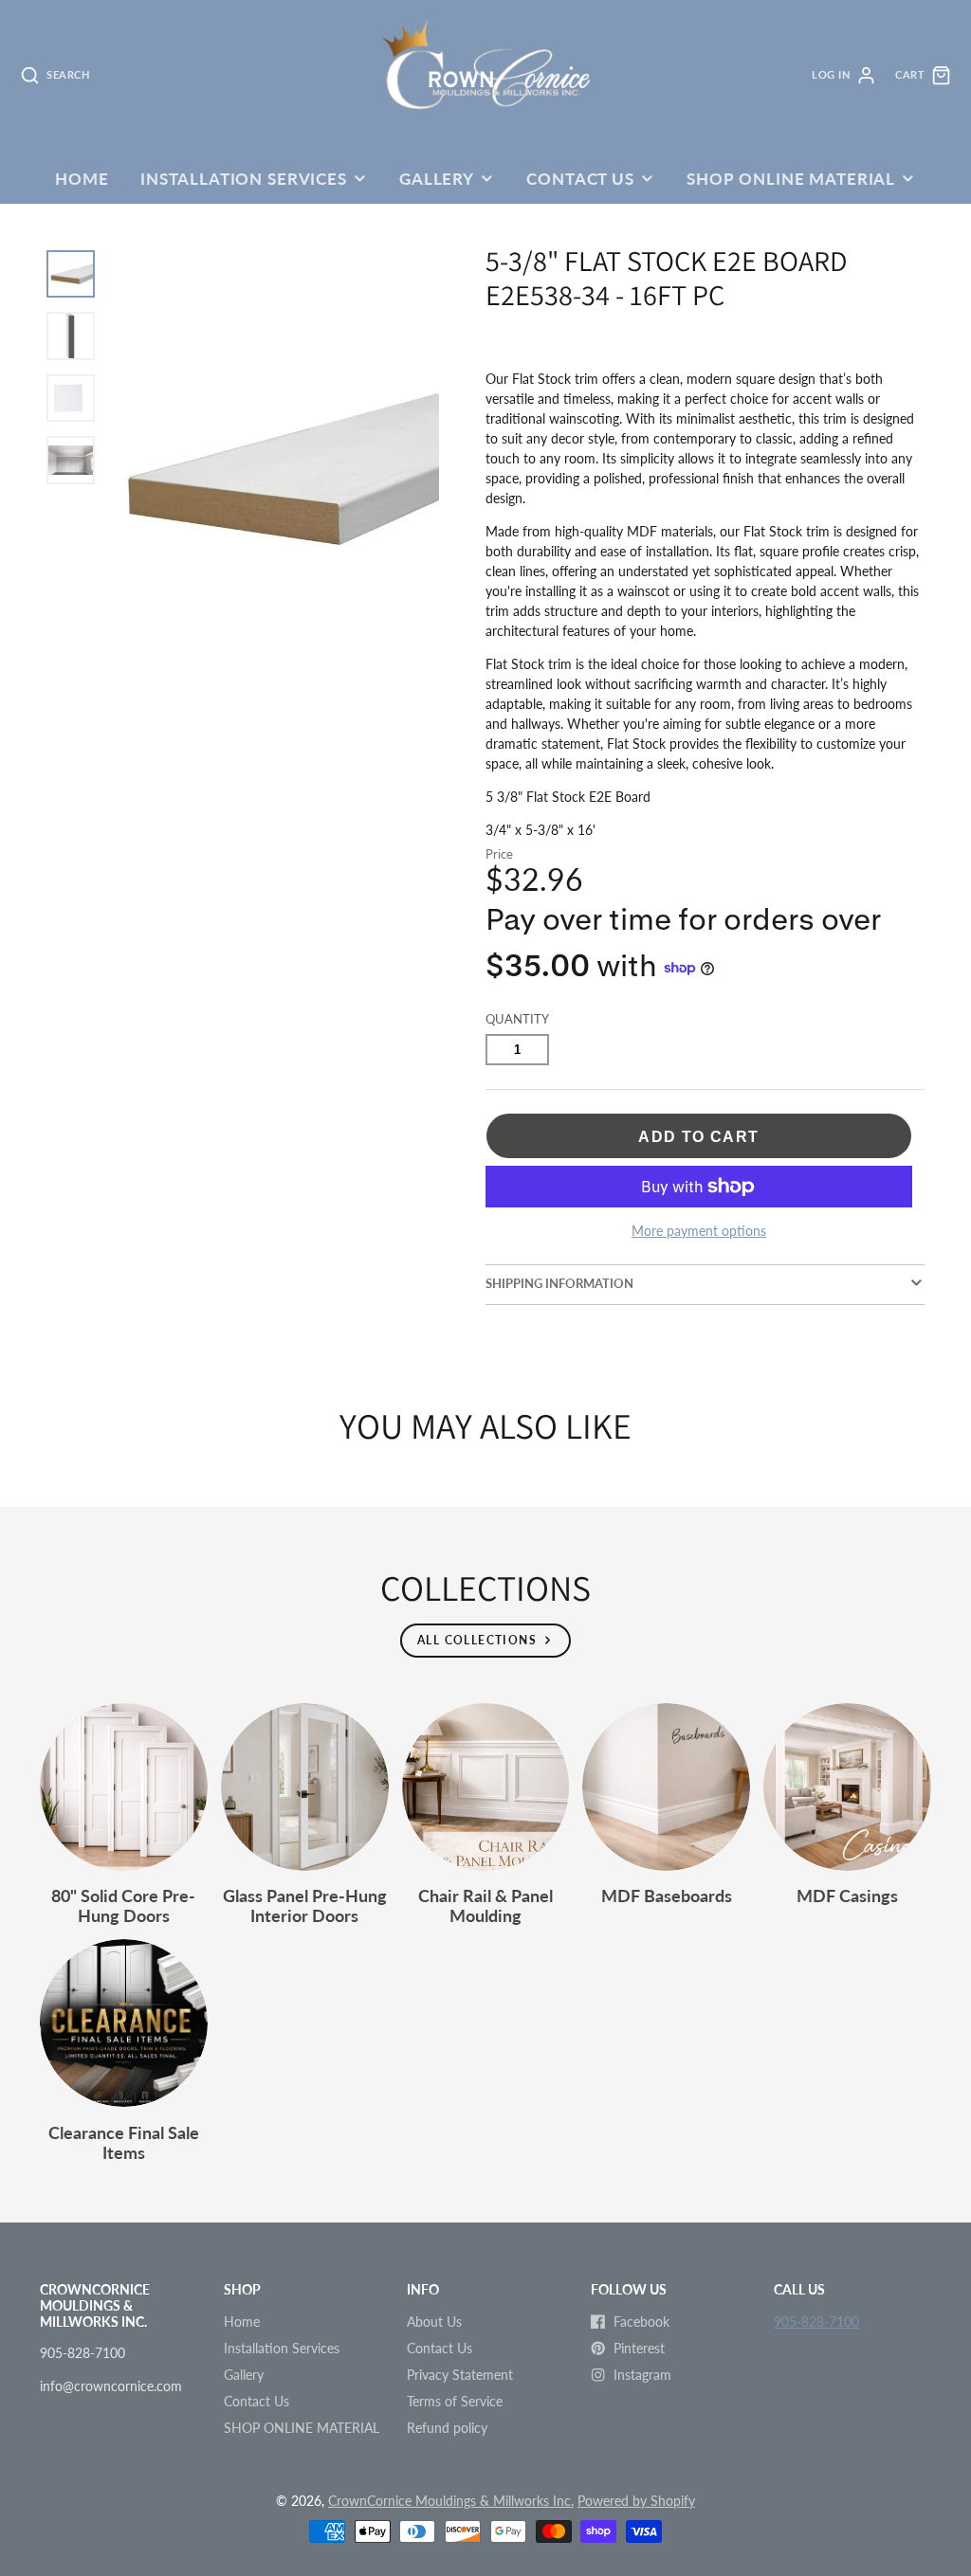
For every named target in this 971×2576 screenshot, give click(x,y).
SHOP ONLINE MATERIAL (791, 179)
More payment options (699, 1231)
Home (82, 179)
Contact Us (580, 179)
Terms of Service (455, 2401)
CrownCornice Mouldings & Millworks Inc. (451, 2501)
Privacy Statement (460, 2375)
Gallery (437, 179)
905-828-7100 (816, 2322)
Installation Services (244, 179)
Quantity (517, 1019)
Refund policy (447, 2428)
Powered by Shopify (636, 2501)
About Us (434, 2322)
